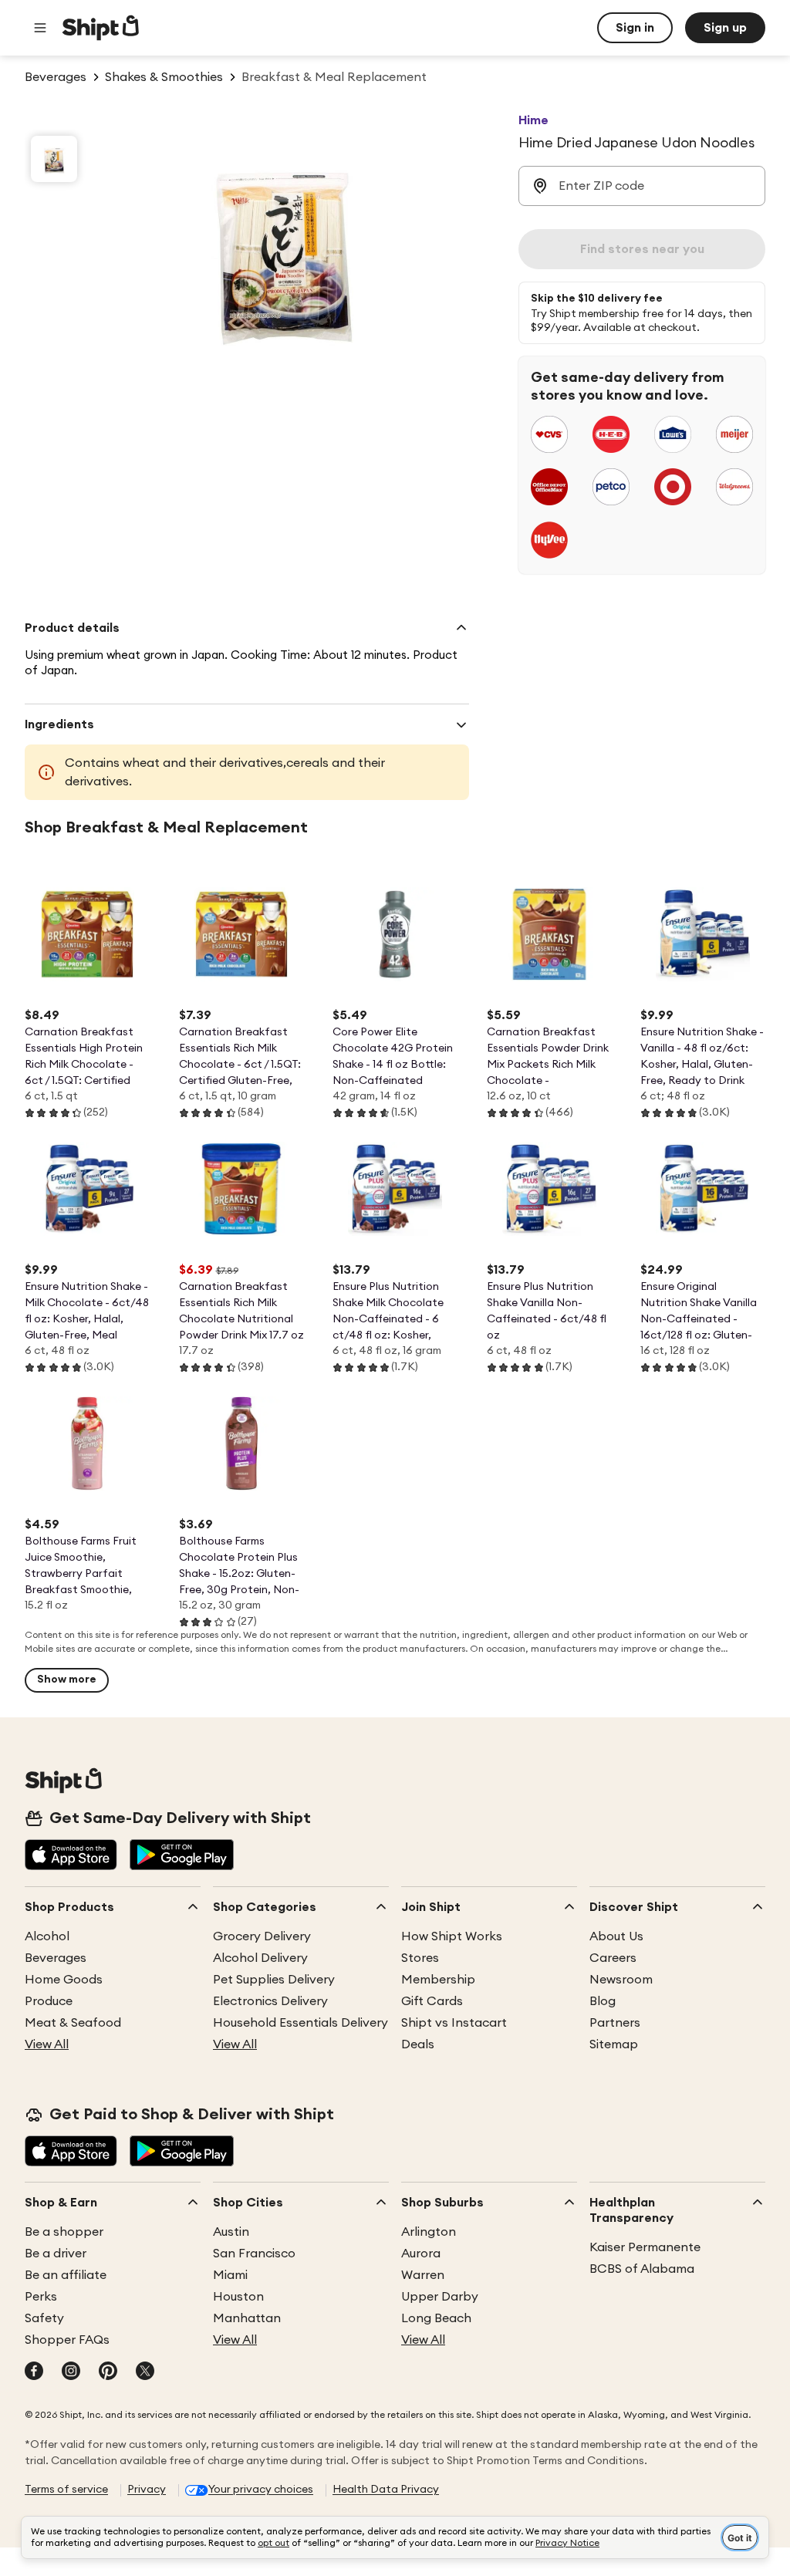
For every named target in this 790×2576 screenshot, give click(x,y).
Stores (420, 1958)
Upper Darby (440, 2297)
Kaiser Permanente (645, 2247)
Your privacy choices (261, 2490)
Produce (49, 2001)
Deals (418, 2044)
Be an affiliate (66, 2275)
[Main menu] (40, 28)
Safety (44, 2318)
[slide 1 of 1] (54, 159)
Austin (231, 2232)
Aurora (421, 2254)
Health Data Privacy (386, 2490)
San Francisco (254, 2254)
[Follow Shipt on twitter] (145, 2372)
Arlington (429, 2232)
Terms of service (66, 2490)
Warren (423, 2275)
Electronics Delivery (270, 2001)
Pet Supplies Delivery (274, 1980)
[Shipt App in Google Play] (182, 1856)
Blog (603, 2001)
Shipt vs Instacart (454, 2023)
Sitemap (614, 2044)
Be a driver (56, 2254)
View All (47, 2044)
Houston (238, 2297)
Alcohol (47, 1936)
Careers (613, 1958)
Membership (438, 1980)
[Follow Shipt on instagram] (71, 2372)
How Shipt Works (452, 1936)
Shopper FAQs (67, 2340)
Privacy (147, 2490)
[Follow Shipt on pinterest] (108, 2372)
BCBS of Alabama (642, 2269)
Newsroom (621, 1980)
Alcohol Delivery (260, 1958)
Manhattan (247, 2318)
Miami (230, 2275)
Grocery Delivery (262, 1936)
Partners (615, 2023)
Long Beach (436, 2318)
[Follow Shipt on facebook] (34, 2372)
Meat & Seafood (73, 2023)
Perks (41, 2297)
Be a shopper (64, 2232)
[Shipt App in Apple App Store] (71, 1856)
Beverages (56, 1958)
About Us (616, 1936)
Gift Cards (432, 2001)
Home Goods (64, 1980)
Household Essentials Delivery (300, 2023)
